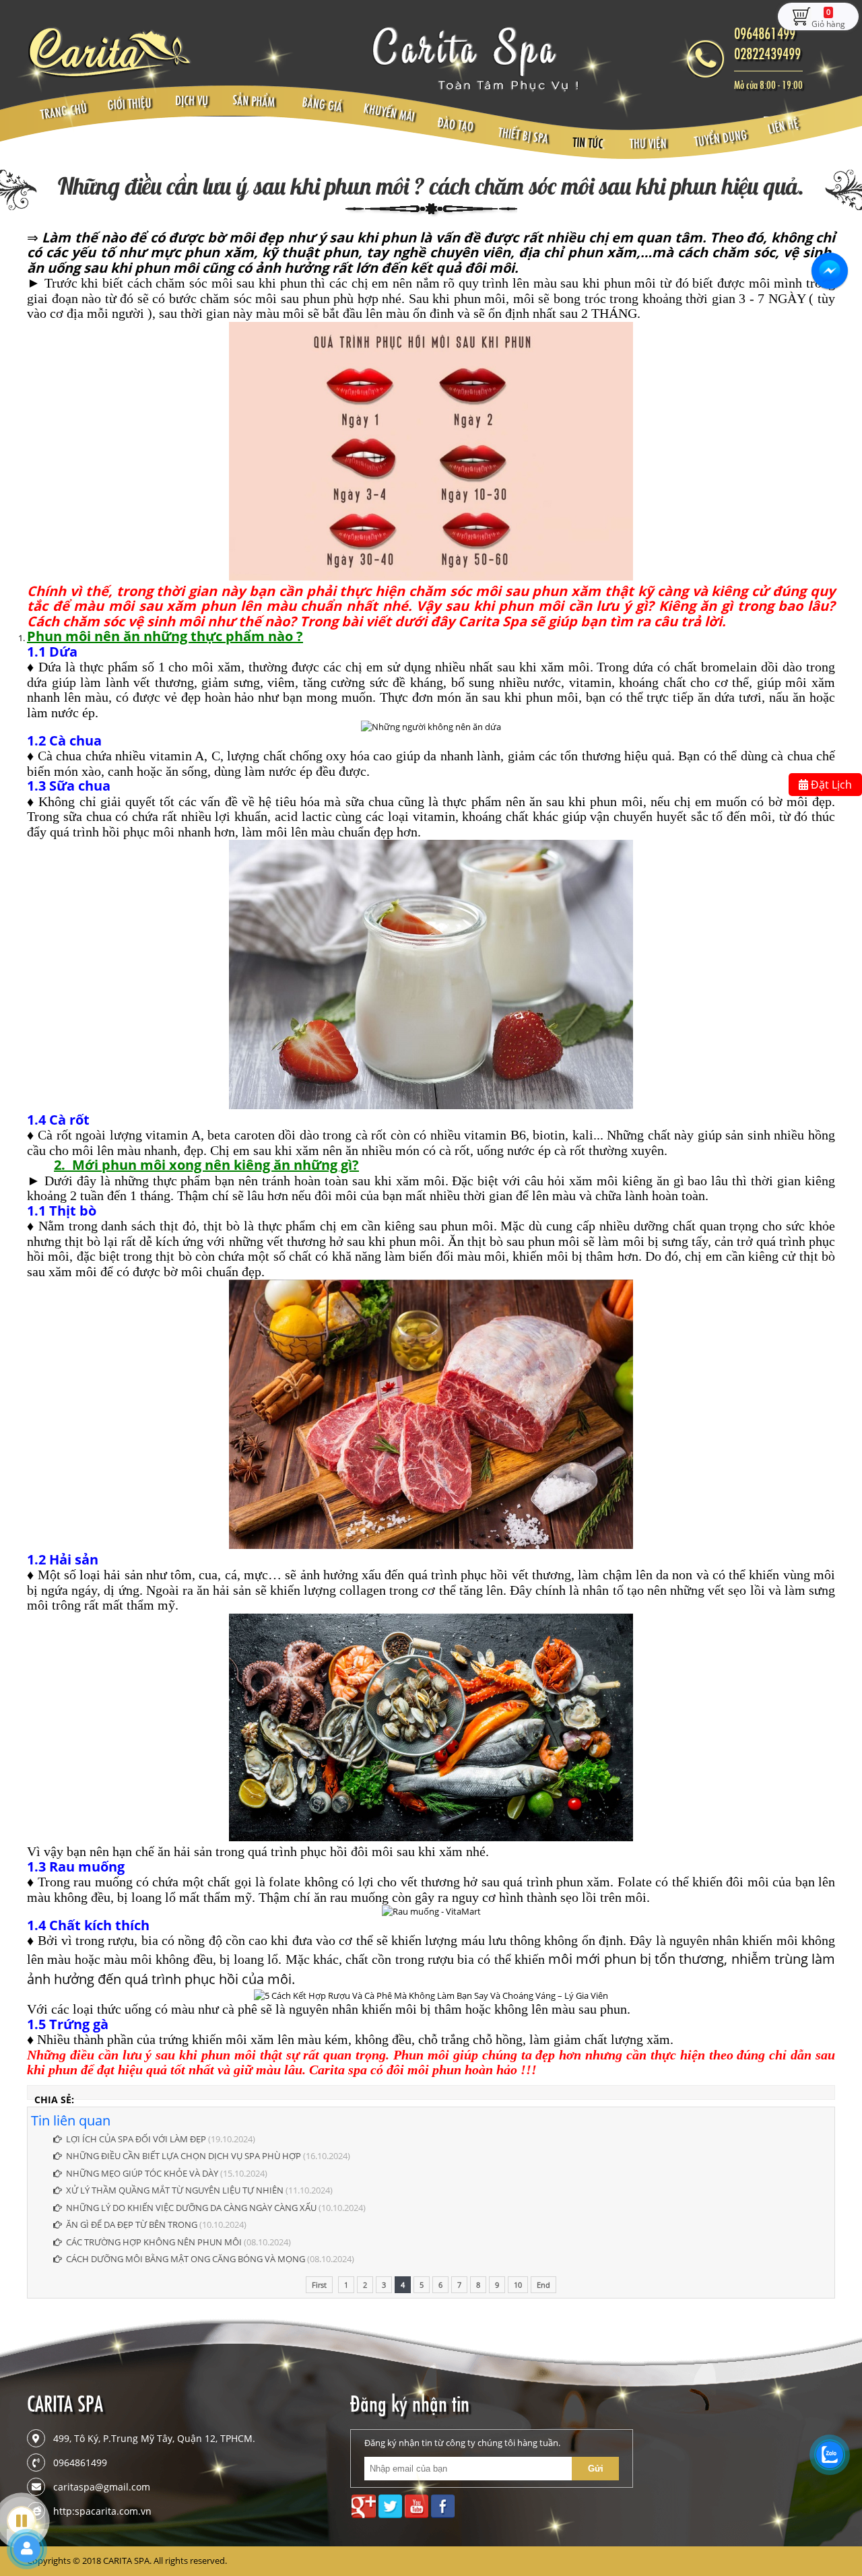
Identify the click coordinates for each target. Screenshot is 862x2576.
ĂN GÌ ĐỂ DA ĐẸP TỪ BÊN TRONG (133, 2224)
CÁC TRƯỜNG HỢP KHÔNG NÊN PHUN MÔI (154, 2242)
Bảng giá (323, 105)
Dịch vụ (192, 101)
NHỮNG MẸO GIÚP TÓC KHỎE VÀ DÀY (142, 2173)
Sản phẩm (253, 101)
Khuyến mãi (390, 113)
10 (518, 2285)
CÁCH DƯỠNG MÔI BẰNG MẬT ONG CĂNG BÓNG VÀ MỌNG (186, 2259)
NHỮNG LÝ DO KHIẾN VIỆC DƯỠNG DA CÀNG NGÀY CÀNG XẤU (192, 2208)
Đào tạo (456, 125)
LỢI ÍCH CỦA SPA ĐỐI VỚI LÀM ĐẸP (137, 2139)
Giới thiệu (129, 104)
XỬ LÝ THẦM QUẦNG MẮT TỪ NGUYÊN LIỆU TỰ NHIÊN (175, 2190)
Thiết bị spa (523, 136)
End (543, 2285)
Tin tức (587, 143)
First (319, 2285)
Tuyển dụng (721, 139)
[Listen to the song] (22, 2521)
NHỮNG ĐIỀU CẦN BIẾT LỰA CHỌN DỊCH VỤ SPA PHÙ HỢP (185, 2156)
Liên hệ (783, 126)
